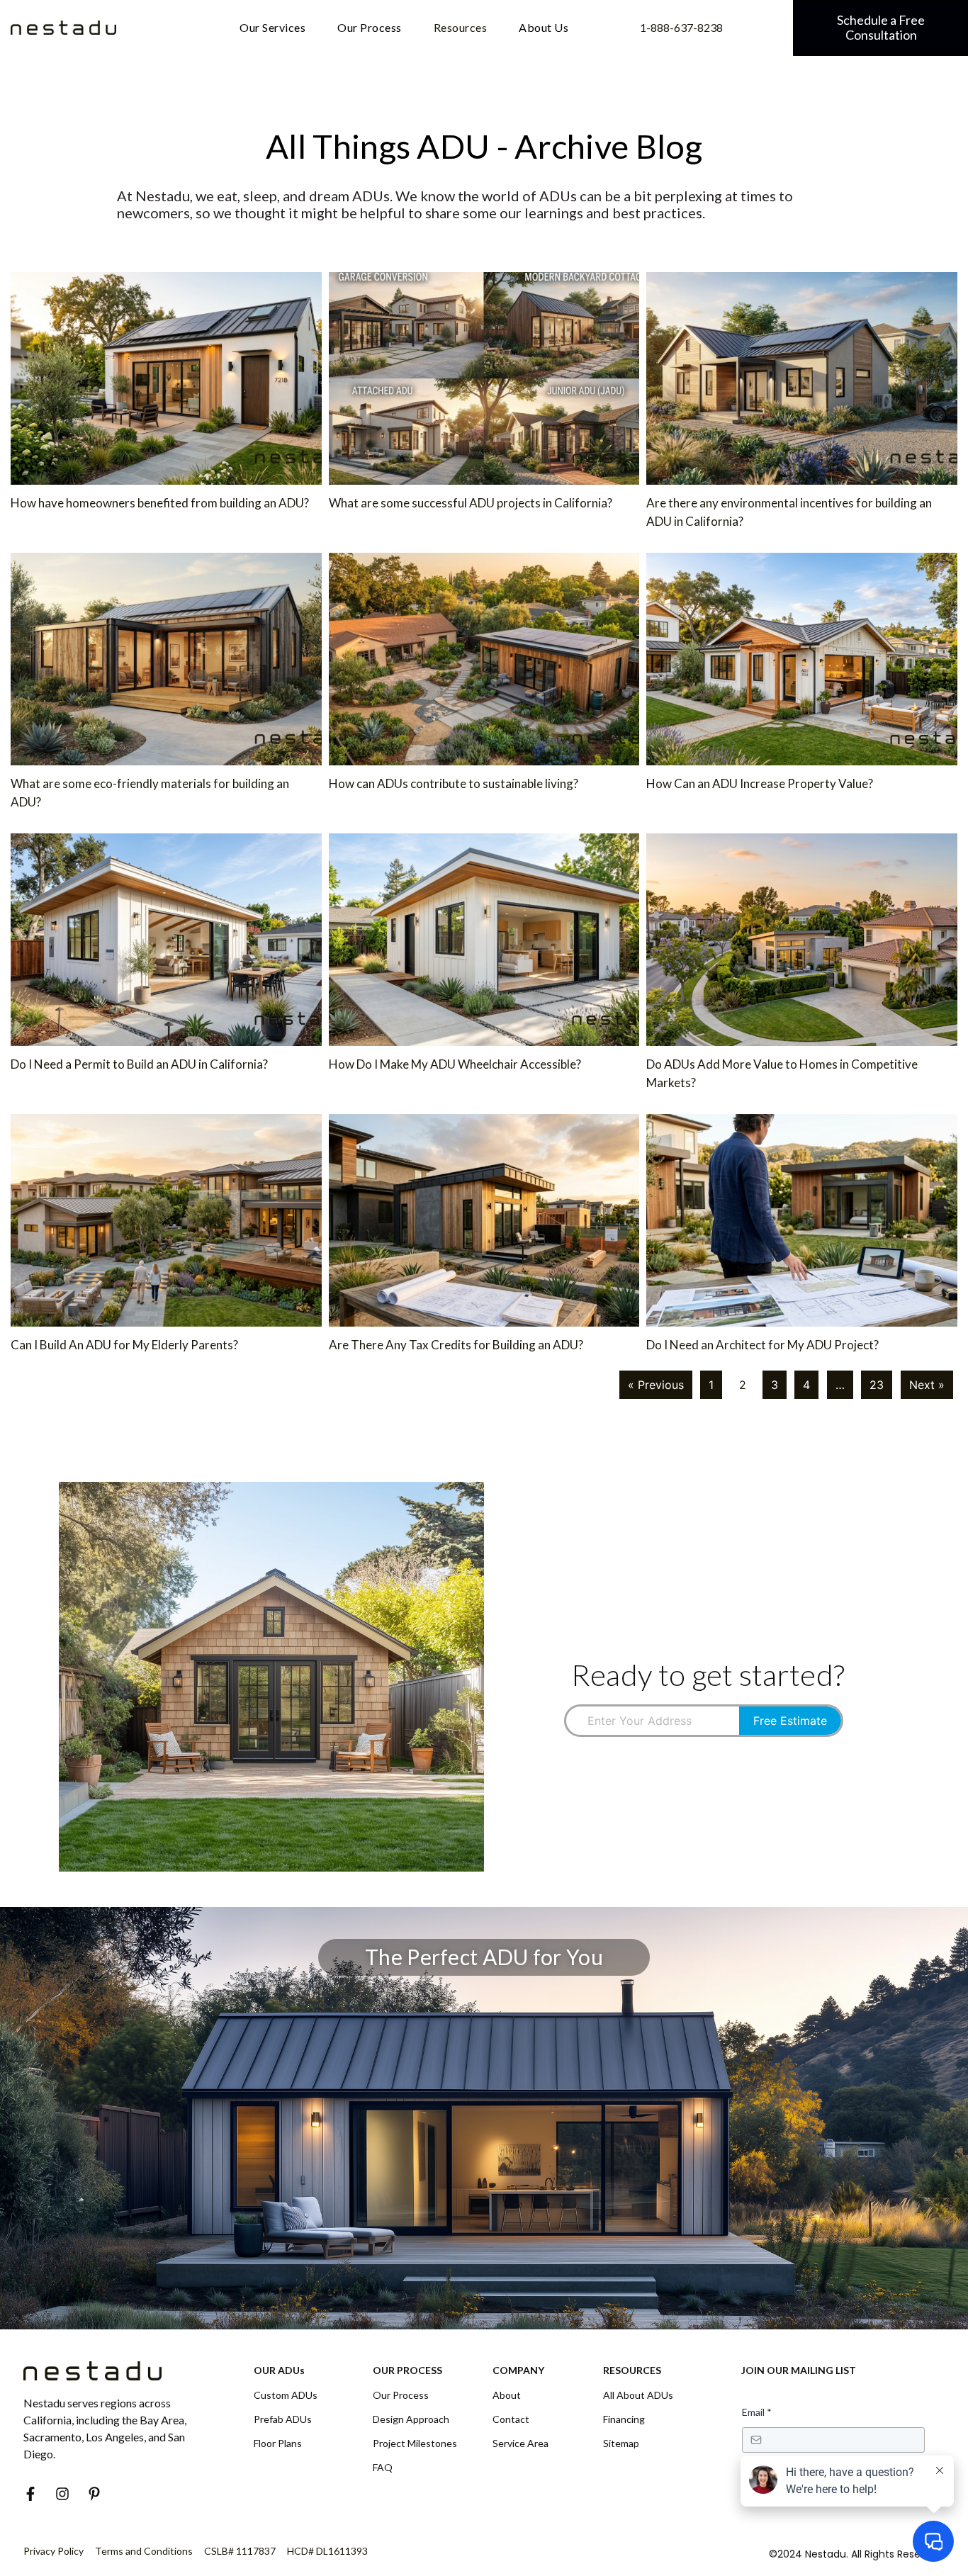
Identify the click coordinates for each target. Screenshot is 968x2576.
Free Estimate (790, 1721)
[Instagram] (62, 2494)
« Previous (656, 1385)
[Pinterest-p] (94, 2494)
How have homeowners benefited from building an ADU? (160, 503)
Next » (927, 1385)
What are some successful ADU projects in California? (471, 503)
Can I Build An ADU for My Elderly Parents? (124, 1345)
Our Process (370, 27)
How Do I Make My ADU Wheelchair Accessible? (455, 1064)
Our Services (272, 27)
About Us (544, 27)
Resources (461, 27)
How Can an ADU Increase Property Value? (760, 783)
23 (877, 1385)
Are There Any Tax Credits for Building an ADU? (456, 1345)
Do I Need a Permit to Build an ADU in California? (140, 1064)
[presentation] (653, 1721)
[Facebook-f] (30, 2494)
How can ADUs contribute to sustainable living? (454, 783)
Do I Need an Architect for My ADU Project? (762, 1345)
